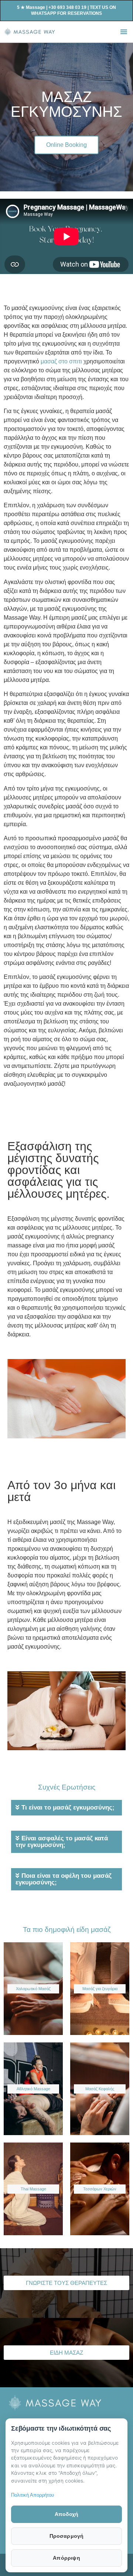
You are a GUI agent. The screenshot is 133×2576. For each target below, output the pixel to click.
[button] (124, 32)
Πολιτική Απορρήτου (33, 2495)
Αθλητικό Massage (33, 2089)
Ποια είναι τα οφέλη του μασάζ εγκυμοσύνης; (64, 1879)
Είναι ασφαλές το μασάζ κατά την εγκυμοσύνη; (62, 1842)
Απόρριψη (66, 2558)
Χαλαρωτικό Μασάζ (33, 1989)
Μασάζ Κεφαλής (100, 2089)
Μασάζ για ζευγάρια (100, 1989)
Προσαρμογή (67, 2536)
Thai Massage (33, 2189)
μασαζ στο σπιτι (61, 361)
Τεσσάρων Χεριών (100, 2189)
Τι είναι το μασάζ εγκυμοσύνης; (68, 1808)
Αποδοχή (66, 2514)
